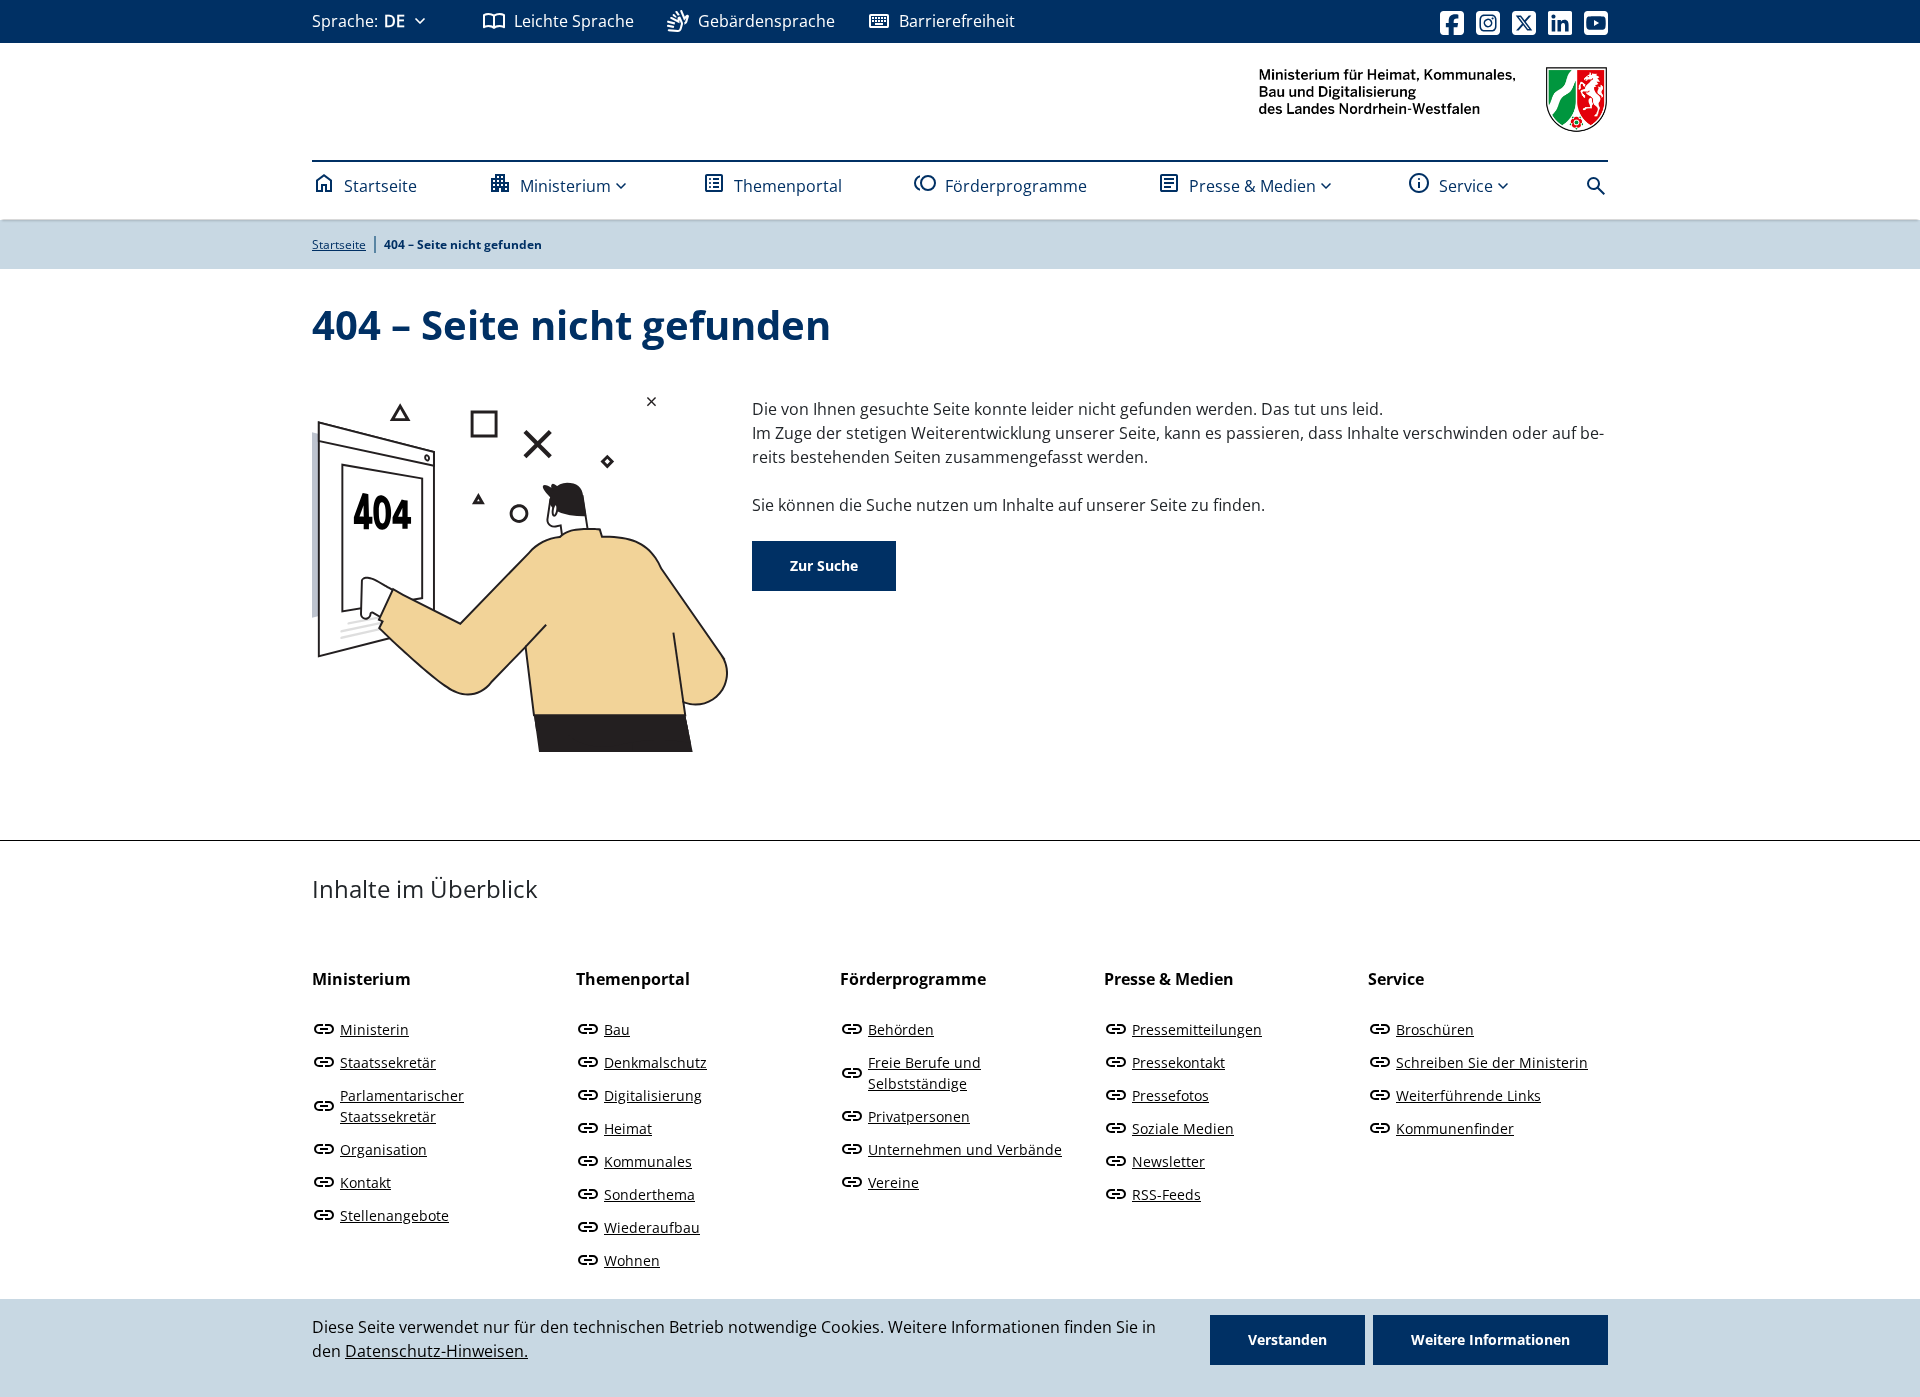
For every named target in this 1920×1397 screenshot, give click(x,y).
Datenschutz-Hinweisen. (436, 1351)
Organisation (383, 1149)
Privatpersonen (919, 1116)
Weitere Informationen (1490, 1339)
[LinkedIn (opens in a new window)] (1560, 21)
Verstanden (1287, 1339)
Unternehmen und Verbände (965, 1149)
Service (1466, 186)
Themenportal (788, 186)
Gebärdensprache (766, 21)
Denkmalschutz (655, 1062)
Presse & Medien (1252, 186)
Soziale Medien (1183, 1128)
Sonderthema (649, 1194)
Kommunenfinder (1455, 1128)
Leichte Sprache (574, 21)
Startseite (380, 186)
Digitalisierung (653, 1095)
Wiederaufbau (652, 1227)
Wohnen (632, 1260)
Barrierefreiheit (957, 21)
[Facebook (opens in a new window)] (1452, 21)
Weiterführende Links (1468, 1095)
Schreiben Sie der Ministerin (1492, 1062)
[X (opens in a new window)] (1524, 21)
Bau (617, 1029)
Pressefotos (1170, 1095)
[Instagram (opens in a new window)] (1488, 21)
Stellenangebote (394, 1215)
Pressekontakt (1178, 1062)
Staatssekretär (388, 1062)
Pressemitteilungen (1197, 1029)
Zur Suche (824, 565)
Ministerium (565, 186)
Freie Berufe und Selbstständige (924, 1073)
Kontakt (365, 1182)
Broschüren (1435, 1029)
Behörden (901, 1029)
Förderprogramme (1016, 186)
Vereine (893, 1182)
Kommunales (648, 1161)
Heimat (628, 1128)
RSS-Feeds (1166, 1194)
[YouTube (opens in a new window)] (1596, 21)
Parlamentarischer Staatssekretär (402, 1106)
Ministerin (374, 1029)
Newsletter (1168, 1161)
